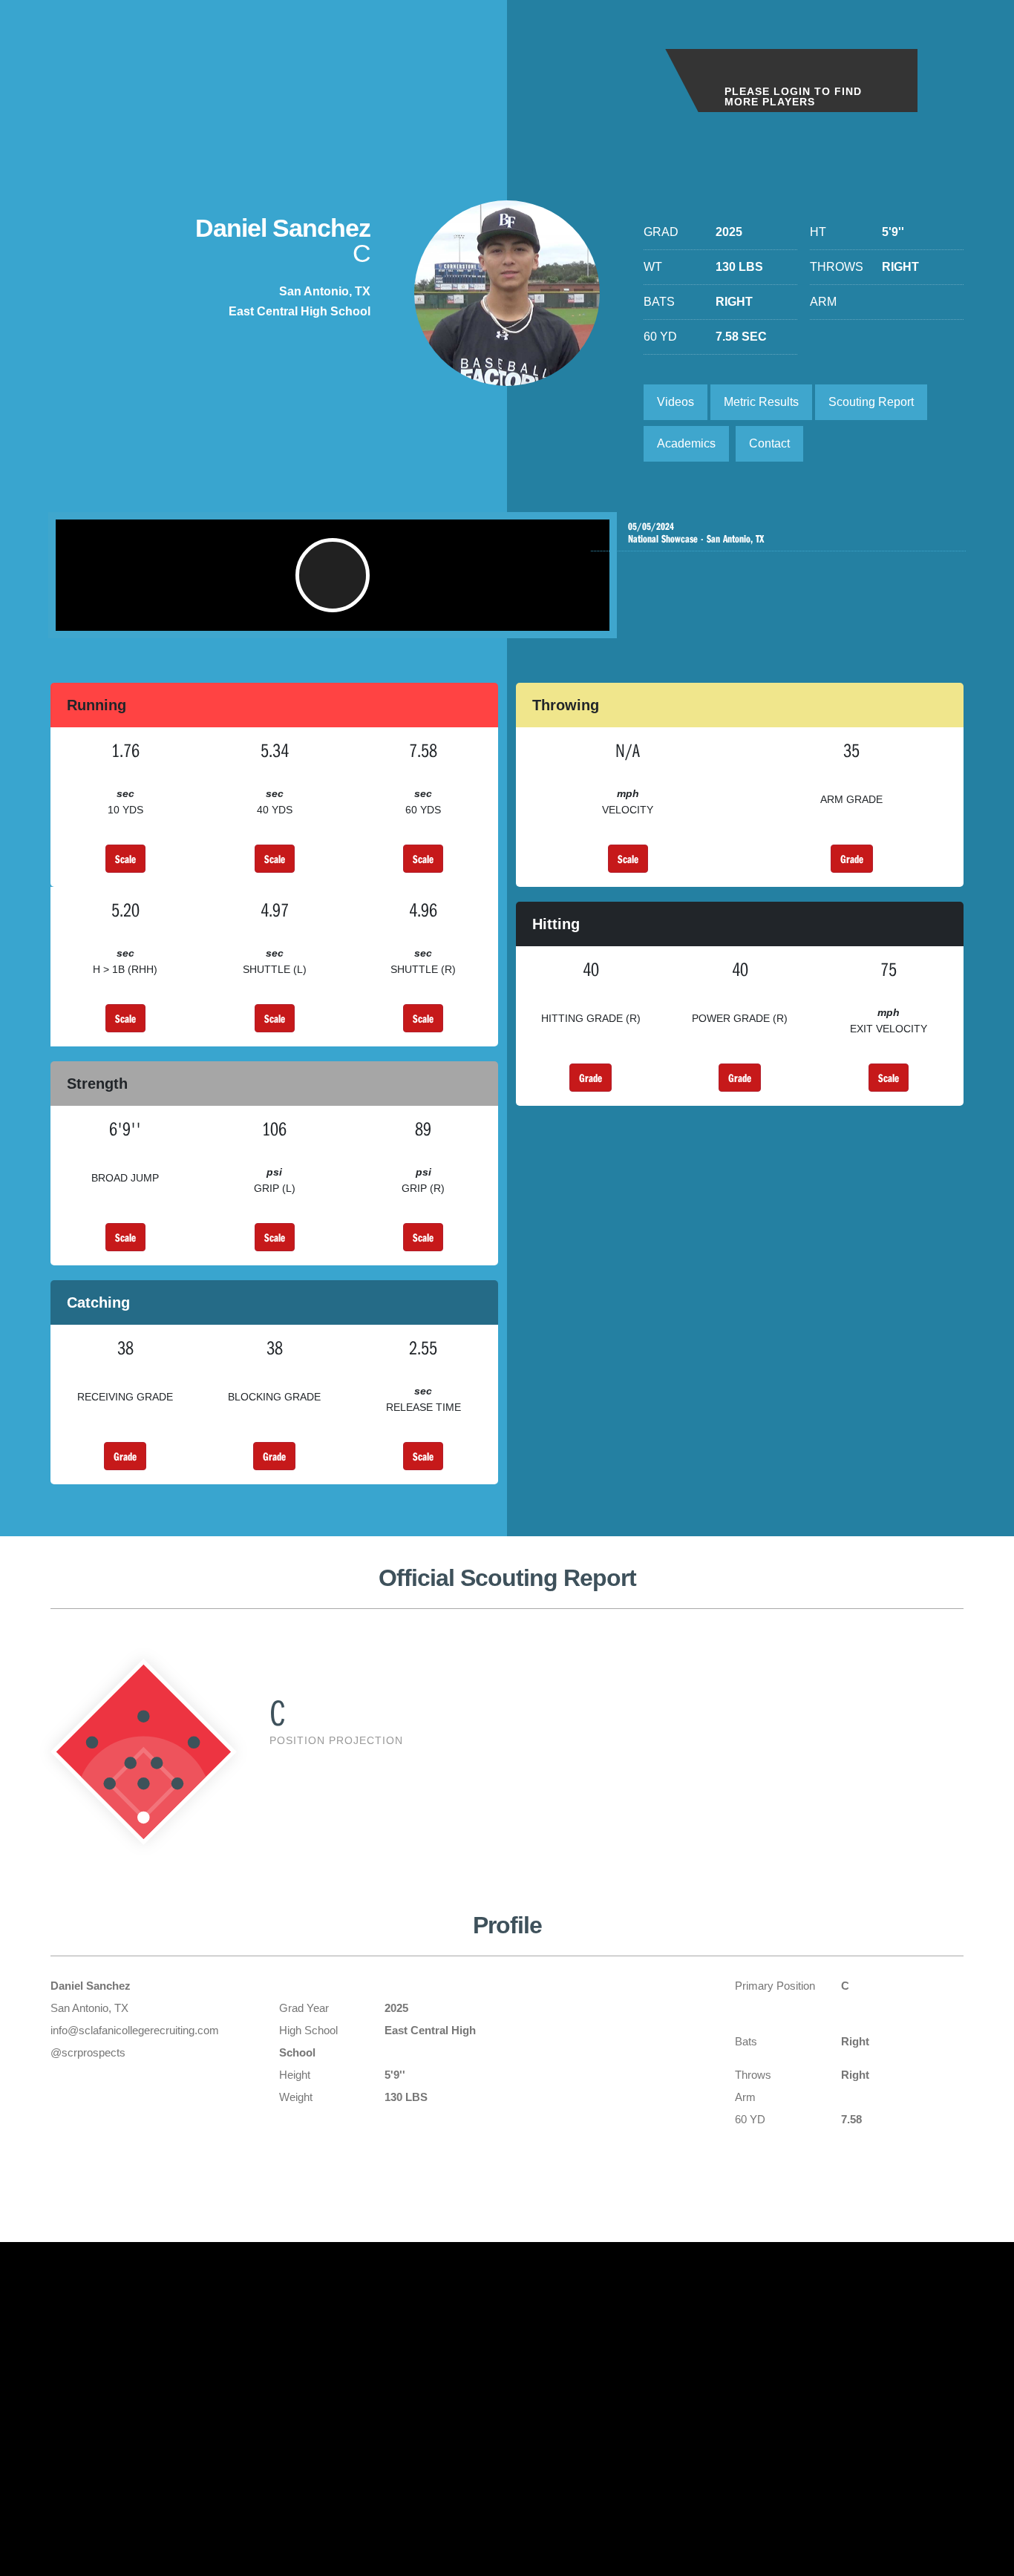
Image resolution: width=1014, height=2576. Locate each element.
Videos (676, 402)
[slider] (308, 612)
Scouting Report (871, 402)
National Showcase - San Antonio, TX (696, 533)
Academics (686, 443)
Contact (769, 443)
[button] (333, 575)
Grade (852, 859)
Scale (125, 859)
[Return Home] (120, 66)
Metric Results (761, 402)
